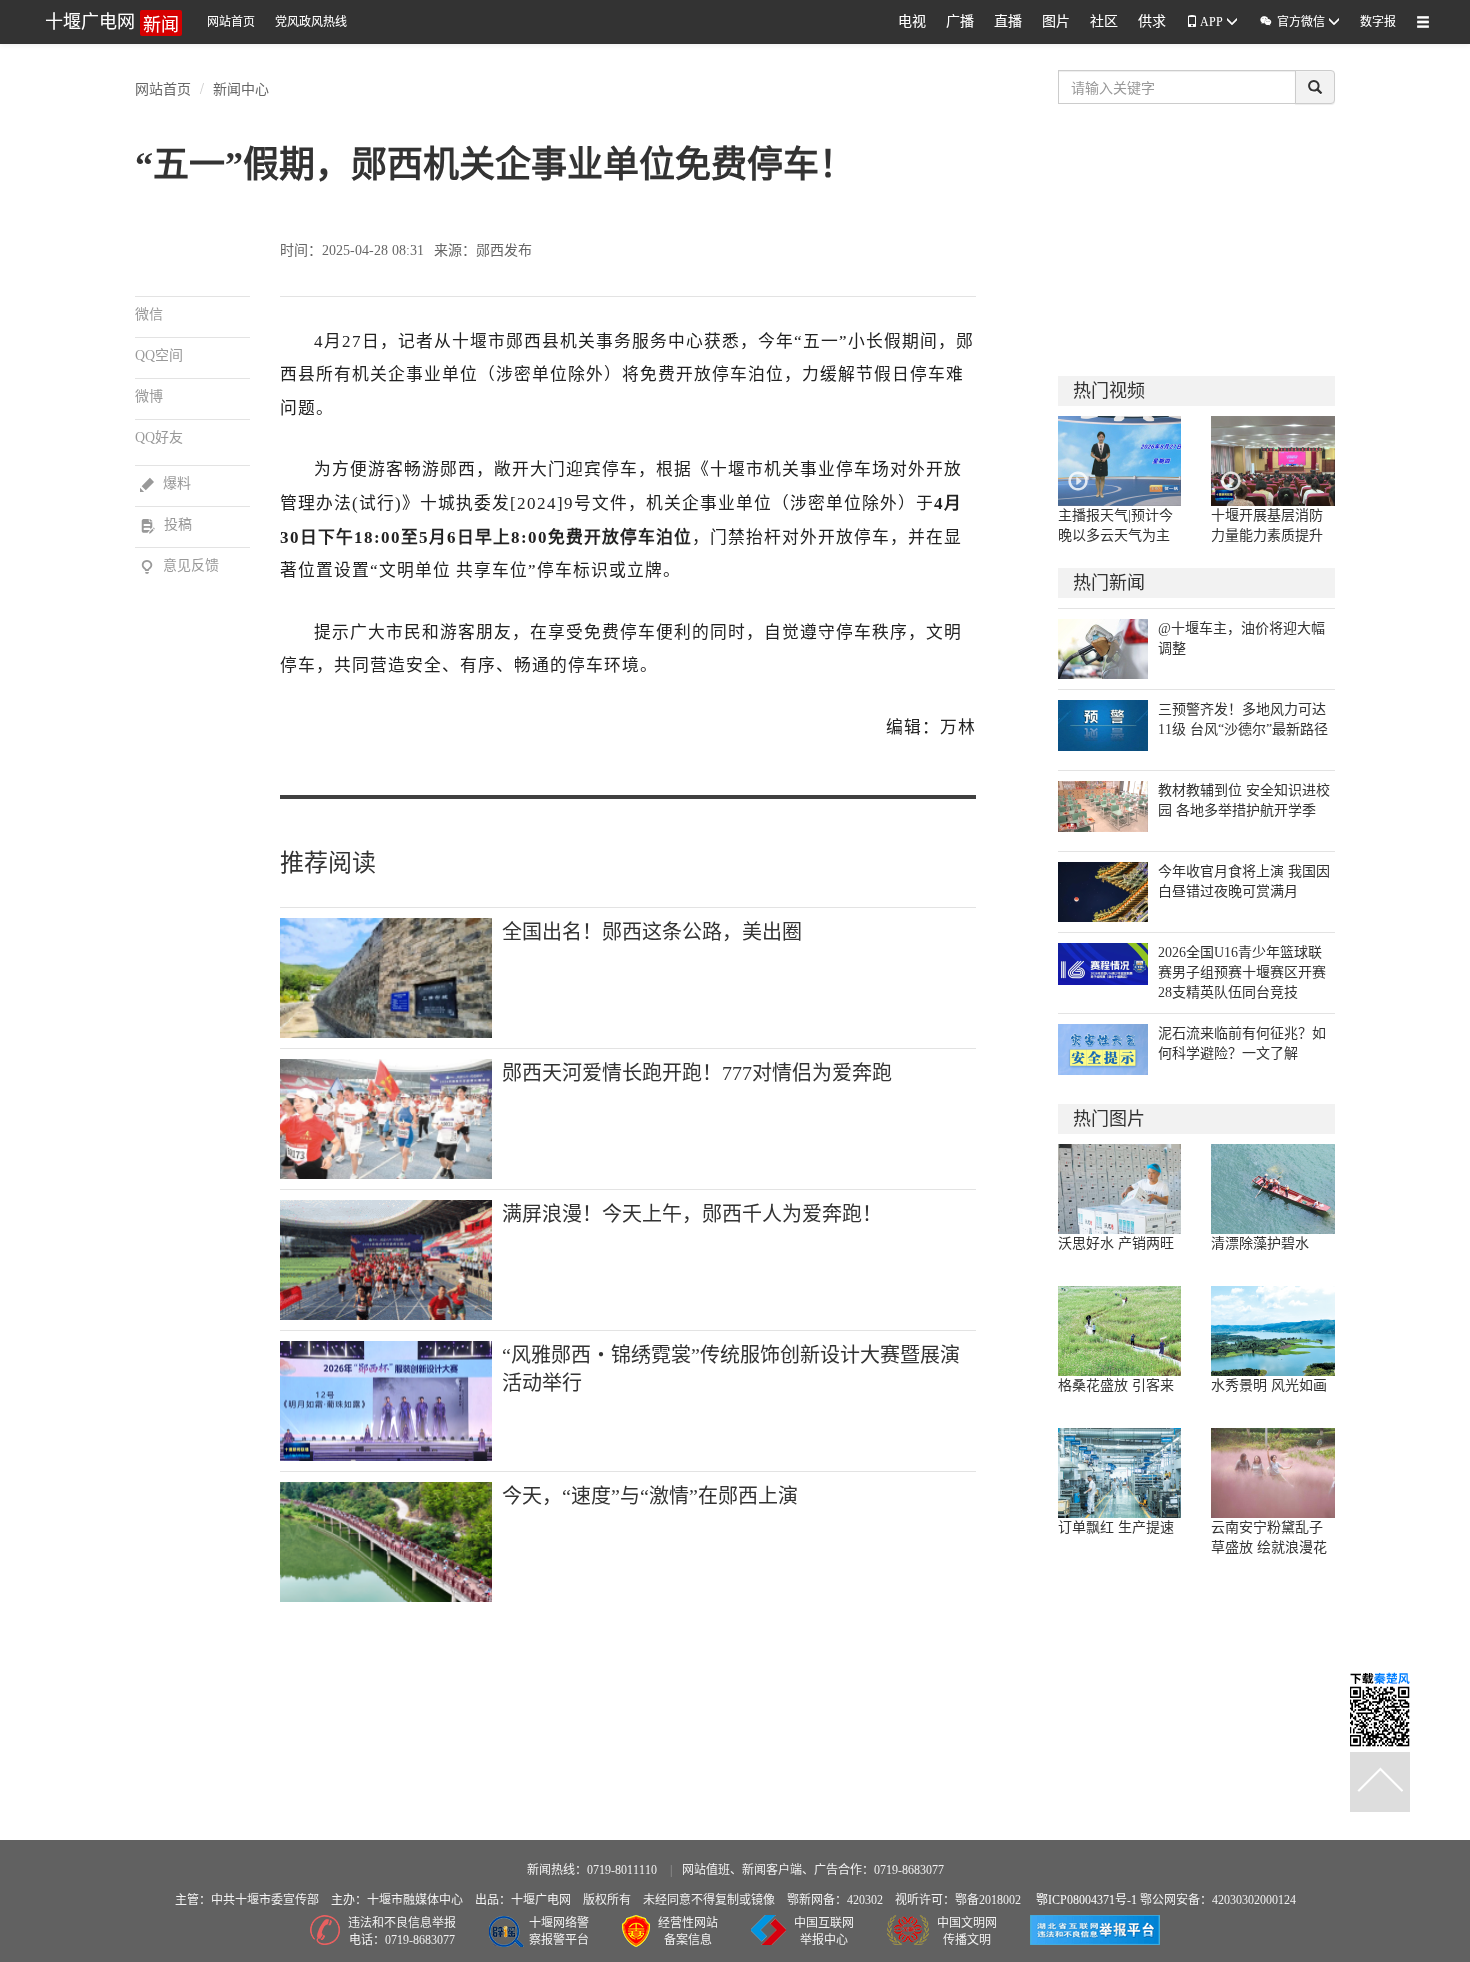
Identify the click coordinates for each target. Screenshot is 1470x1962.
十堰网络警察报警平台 (559, 1931)
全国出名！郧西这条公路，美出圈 (652, 932)
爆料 (165, 483)
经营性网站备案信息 (688, 1931)
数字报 (1378, 22)
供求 (1152, 21)
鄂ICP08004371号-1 (1088, 1900)
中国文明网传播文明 (967, 1931)
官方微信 (1293, 21)
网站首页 (231, 22)
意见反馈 (179, 565)
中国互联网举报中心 (824, 1931)
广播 (960, 21)
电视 (912, 21)
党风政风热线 (311, 22)
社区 (1104, 21)
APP (1212, 22)
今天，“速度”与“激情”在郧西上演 (650, 1496)
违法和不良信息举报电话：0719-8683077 (402, 1931)
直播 (1008, 21)
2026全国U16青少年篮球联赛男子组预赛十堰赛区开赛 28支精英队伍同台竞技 (1242, 972)
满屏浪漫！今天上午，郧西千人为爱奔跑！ (692, 1214)
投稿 (166, 524)
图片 (1056, 21)
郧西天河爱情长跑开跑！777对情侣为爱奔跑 (697, 1073)
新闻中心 (241, 88)
